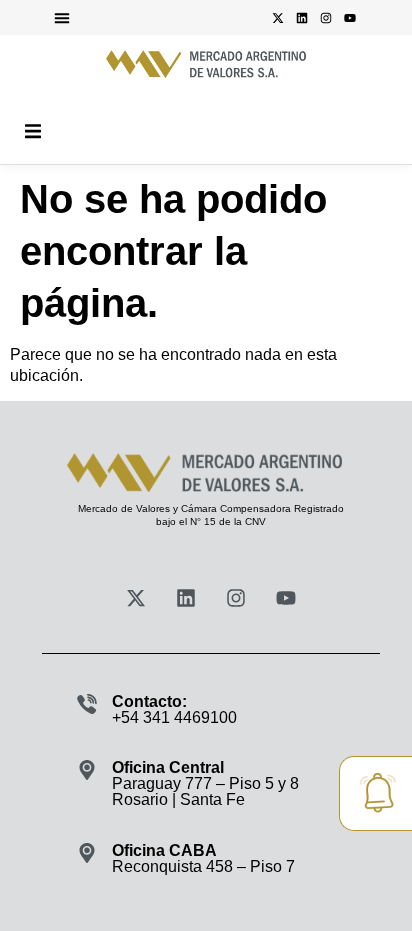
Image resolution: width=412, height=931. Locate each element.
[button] (62, 18)
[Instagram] (326, 18)
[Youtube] (350, 18)
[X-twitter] (278, 18)
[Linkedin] (302, 18)
